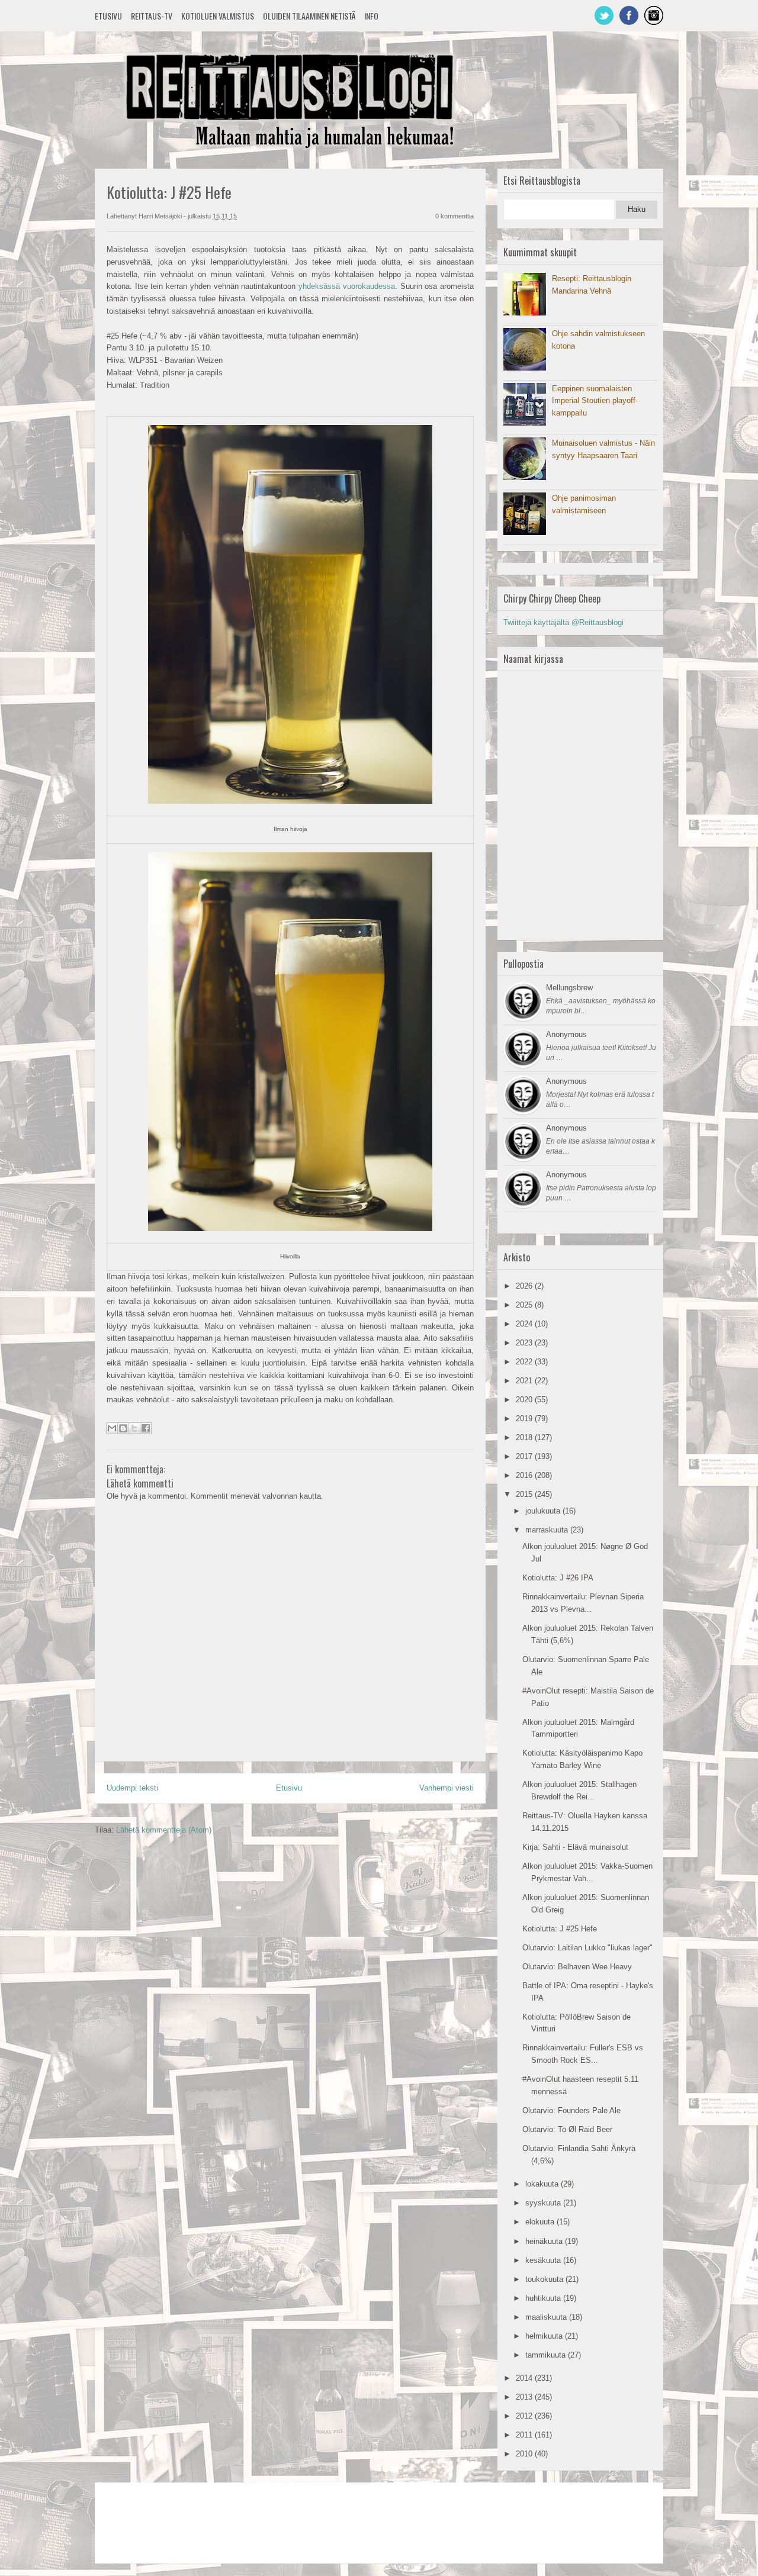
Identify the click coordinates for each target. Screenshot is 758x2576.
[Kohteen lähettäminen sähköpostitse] (112, 1428)
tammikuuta (547, 2355)
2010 (525, 2454)
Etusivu (108, 16)
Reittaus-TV (152, 16)
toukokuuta (545, 2279)
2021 (525, 1381)
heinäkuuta (545, 2241)
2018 (525, 1437)
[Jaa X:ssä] (134, 1428)
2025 (525, 1305)
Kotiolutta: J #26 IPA (558, 1578)
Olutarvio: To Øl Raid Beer (567, 2129)
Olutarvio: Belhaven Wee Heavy (577, 1967)
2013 (525, 2397)
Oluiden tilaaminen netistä (309, 16)
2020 (525, 1400)
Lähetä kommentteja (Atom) (164, 1830)
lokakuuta (543, 2184)
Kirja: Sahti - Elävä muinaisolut (575, 1847)
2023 (525, 1343)
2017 (525, 1456)
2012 (525, 2416)
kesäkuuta (544, 2260)
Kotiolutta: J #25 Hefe (560, 1929)
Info (371, 16)
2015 (525, 1494)
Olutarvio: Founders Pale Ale (571, 2110)
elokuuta (541, 2222)
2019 (525, 1419)
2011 (525, 2435)
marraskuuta (548, 1530)
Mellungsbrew (569, 988)
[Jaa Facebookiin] (146, 1428)
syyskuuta (544, 2203)
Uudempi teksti (132, 1788)
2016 (525, 1475)
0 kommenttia (455, 216)
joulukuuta (544, 1511)
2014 (525, 2378)
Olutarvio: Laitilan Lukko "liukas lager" (587, 1948)
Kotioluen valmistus (218, 16)
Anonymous (566, 1034)
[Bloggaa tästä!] (123, 1428)
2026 (525, 1286)
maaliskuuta (547, 2317)
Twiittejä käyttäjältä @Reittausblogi (563, 622)
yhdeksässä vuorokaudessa (347, 286)
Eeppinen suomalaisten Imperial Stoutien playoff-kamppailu (595, 401)
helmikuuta (545, 2336)
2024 (525, 1324)
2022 (525, 1362)
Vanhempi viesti (447, 1788)
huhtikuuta (544, 2298)
